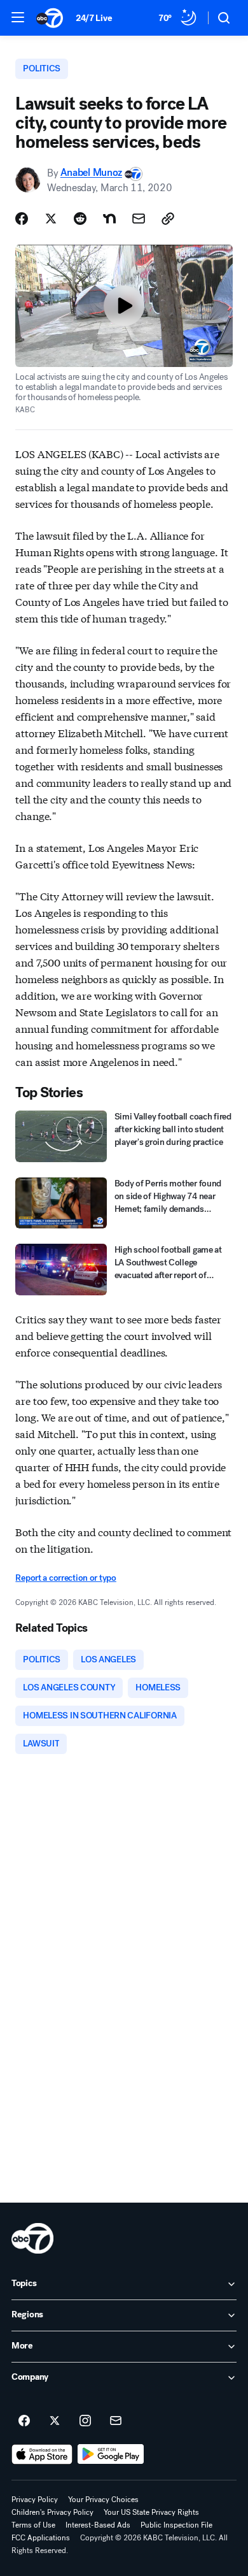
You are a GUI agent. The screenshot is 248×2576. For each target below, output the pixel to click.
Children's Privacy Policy (52, 2512)
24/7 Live (94, 18)
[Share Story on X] (51, 219)
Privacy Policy (35, 2500)
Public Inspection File (176, 2525)
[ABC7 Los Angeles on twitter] (55, 2421)
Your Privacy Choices (103, 2500)
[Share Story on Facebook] (22, 219)
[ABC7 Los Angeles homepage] (50, 18)
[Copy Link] (168, 219)
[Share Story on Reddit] (80, 219)
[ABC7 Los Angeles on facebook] (24, 2421)
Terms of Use (33, 2525)
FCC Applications (41, 2538)
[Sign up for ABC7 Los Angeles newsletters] (116, 2421)
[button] (18, 17)
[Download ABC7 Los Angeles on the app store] (42, 2454)
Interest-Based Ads (98, 2525)
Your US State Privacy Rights (151, 2512)
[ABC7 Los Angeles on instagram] (85, 2421)
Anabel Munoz (91, 173)
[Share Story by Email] (139, 219)
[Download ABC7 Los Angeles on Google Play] (111, 2454)
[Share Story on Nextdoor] (109, 219)
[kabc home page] (32, 2238)
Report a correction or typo (65, 1578)
